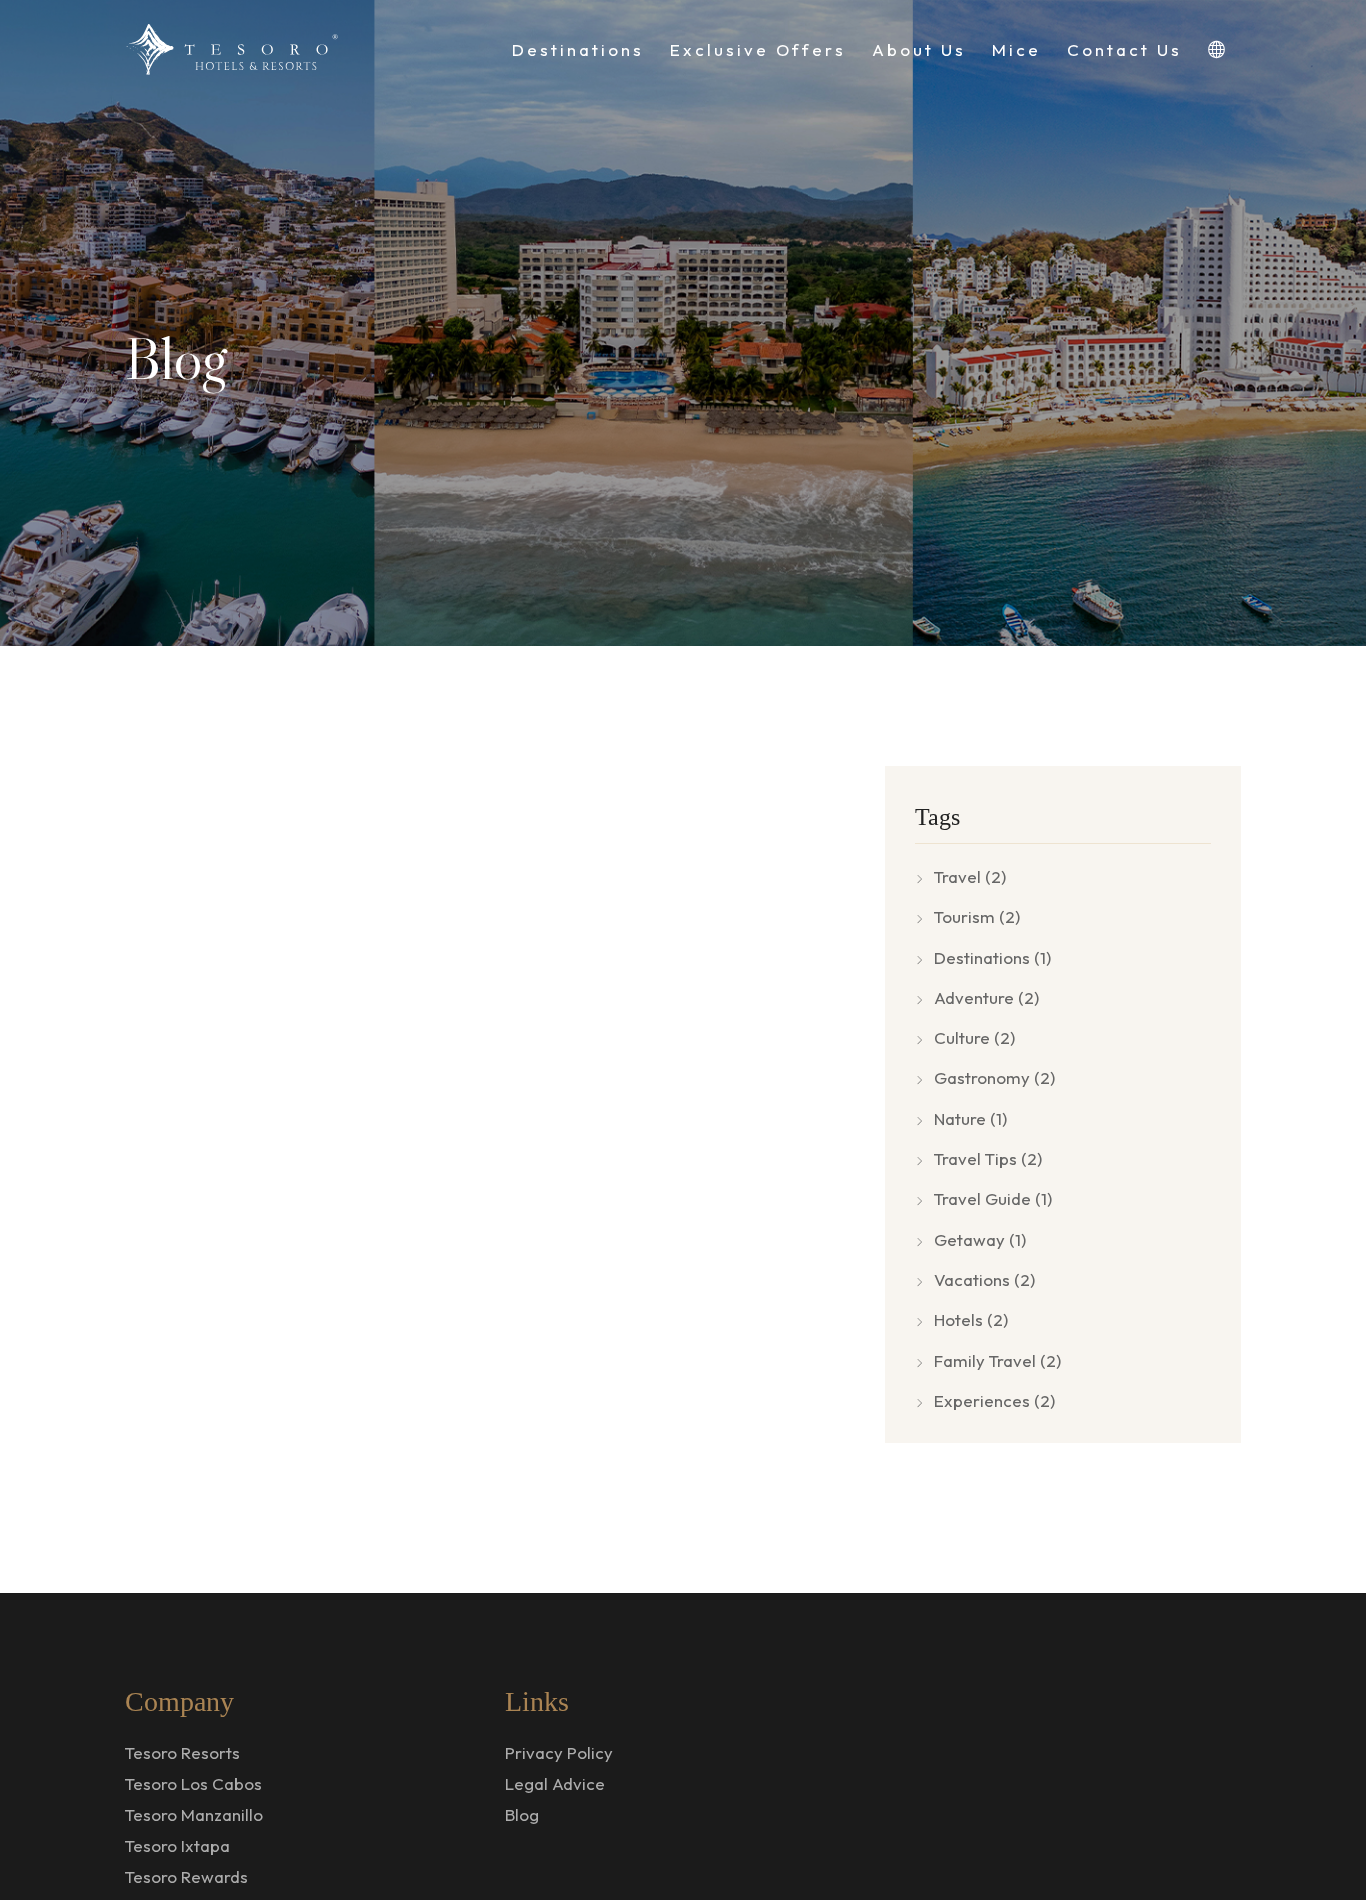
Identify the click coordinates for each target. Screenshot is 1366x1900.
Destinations (578, 49)
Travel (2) (970, 876)
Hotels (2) (971, 1319)
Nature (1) (970, 1118)
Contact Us (1124, 49)
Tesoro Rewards (186, 1876)
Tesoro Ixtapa (177, 1845)
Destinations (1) (992, 957)
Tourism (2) (977, 916)
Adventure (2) (986, 997)
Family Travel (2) (997, 1360)
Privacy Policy (559, 1752)
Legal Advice (555, 1783)
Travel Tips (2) (988, 1158)
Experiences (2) (994, 1400)
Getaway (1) (980, 1239)
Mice (1016, 49)
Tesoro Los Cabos (193, 1783)
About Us (919, 49)
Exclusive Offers (758, 49)
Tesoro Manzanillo (194, 1814)
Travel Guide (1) (993, 1198)
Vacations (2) (984, 1279)
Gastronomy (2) (994, 1077)
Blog (522, 1814)
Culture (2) (974, 1037)
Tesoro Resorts (182, 1752)
